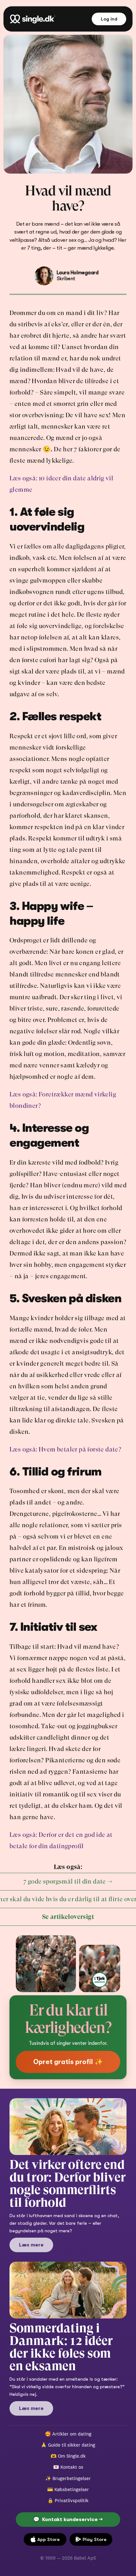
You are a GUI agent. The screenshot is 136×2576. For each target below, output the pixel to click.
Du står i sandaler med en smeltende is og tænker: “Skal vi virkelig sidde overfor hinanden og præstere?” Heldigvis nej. (68, 2387)
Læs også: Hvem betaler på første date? (65, 1449)
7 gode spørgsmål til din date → (68, 1882)
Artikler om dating (72, 2434)
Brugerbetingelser (72, 2478)
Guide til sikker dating (72, 2445)
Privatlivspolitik (72, 2500)
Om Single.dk (72, 2456)
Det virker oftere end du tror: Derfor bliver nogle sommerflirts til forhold (69, 2183)
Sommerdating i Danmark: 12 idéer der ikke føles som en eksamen (62, 2347)
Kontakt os (72, 2467)
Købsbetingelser (72, 2489)
